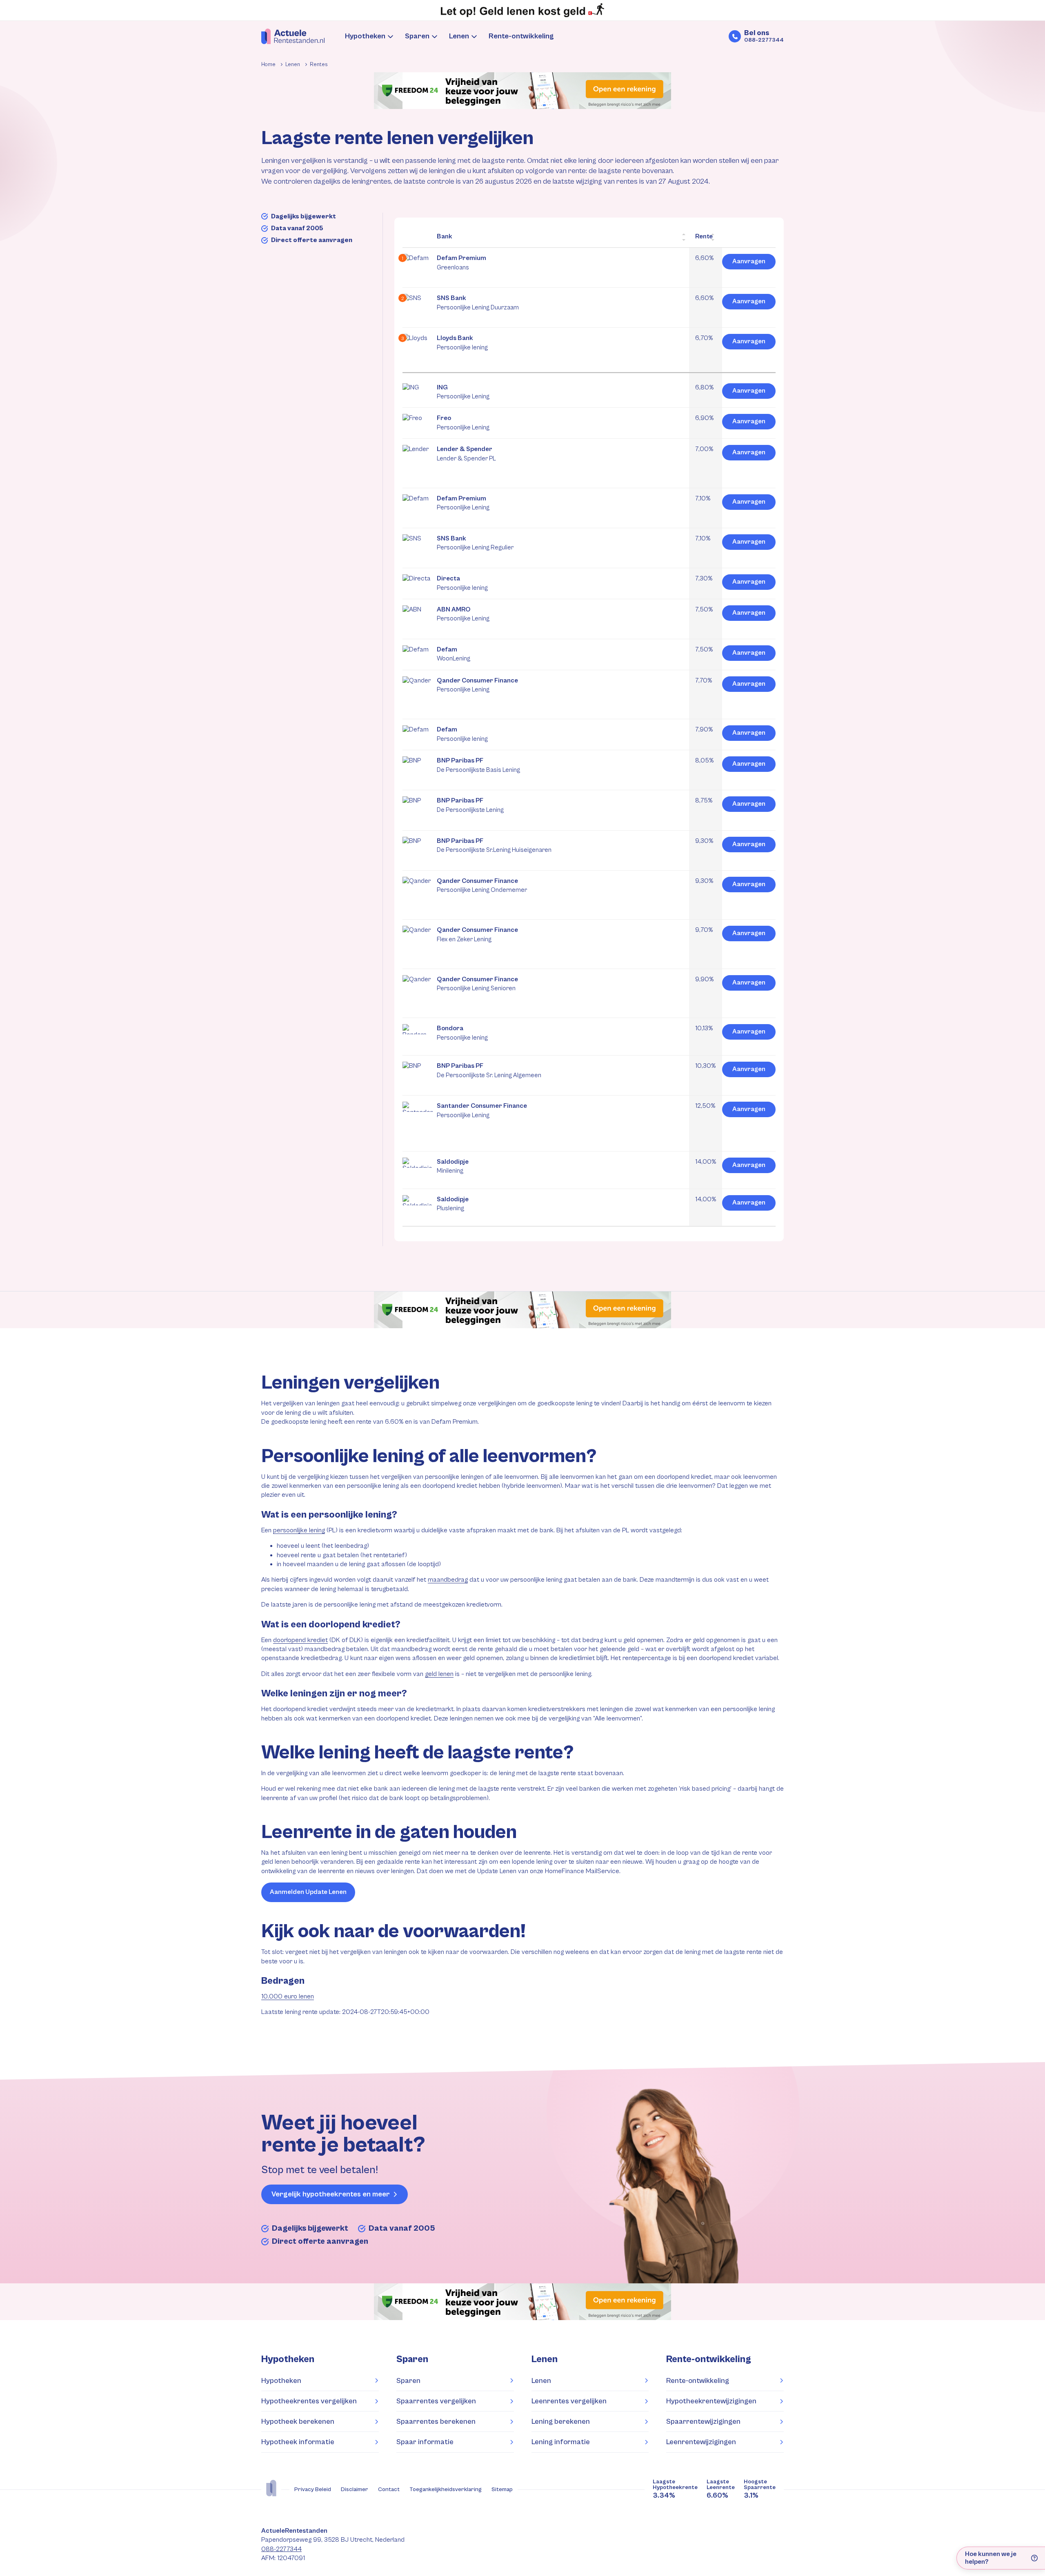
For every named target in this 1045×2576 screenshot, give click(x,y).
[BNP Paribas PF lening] (418, 779)
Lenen (459, 36)
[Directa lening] (418, 588)
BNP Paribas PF (478, 765)
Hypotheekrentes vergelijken (309, 2401)
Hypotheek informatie (298, 2442)
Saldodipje (453, 1166)
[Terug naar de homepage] (293, 36)
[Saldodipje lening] (418, 1177)
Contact (389, 2489)
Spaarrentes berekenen (436, 2422)
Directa (462, 583)
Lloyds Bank (462, 342)
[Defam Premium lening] (418, 277)
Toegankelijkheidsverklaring (446, 2489)
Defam (454, 654)
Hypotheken (365, 36)
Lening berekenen (561, 2422)
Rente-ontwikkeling (521, 36)
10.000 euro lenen (288, 1997)
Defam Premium (461, 262)
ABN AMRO (463, 614)
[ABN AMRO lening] (418, 628)
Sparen (417, 36)
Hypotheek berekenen (298, 2422)
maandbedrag (448, 1580)
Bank (445, 236)
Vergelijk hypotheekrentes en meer (331, 2194)
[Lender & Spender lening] (418, 477)
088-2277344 (281, 2549)
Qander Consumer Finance (477, 685)
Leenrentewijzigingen (701, 2442)
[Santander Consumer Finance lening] (418, 1140)
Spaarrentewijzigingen (703, 2422)
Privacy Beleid (313, 2489)
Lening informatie (561, 2442)
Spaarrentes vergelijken (436, 2401)
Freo (463, 422)
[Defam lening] (418, 659)
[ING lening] (418, 397)
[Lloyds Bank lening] (418, 357)
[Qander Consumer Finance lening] (418, 708)
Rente (704, 236)
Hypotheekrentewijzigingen (711, 2401)
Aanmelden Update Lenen (308, 1892)
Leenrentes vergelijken (569, 2401)
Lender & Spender (466, 453)
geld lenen (439, 1674)
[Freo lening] (418, 428)
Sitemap (502, 2489)
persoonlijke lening (299, 1530)
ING (463, 392)
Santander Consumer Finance (482, 1110)
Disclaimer (355, 2489)
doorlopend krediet (300, 1640)
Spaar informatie (425, 2442)
